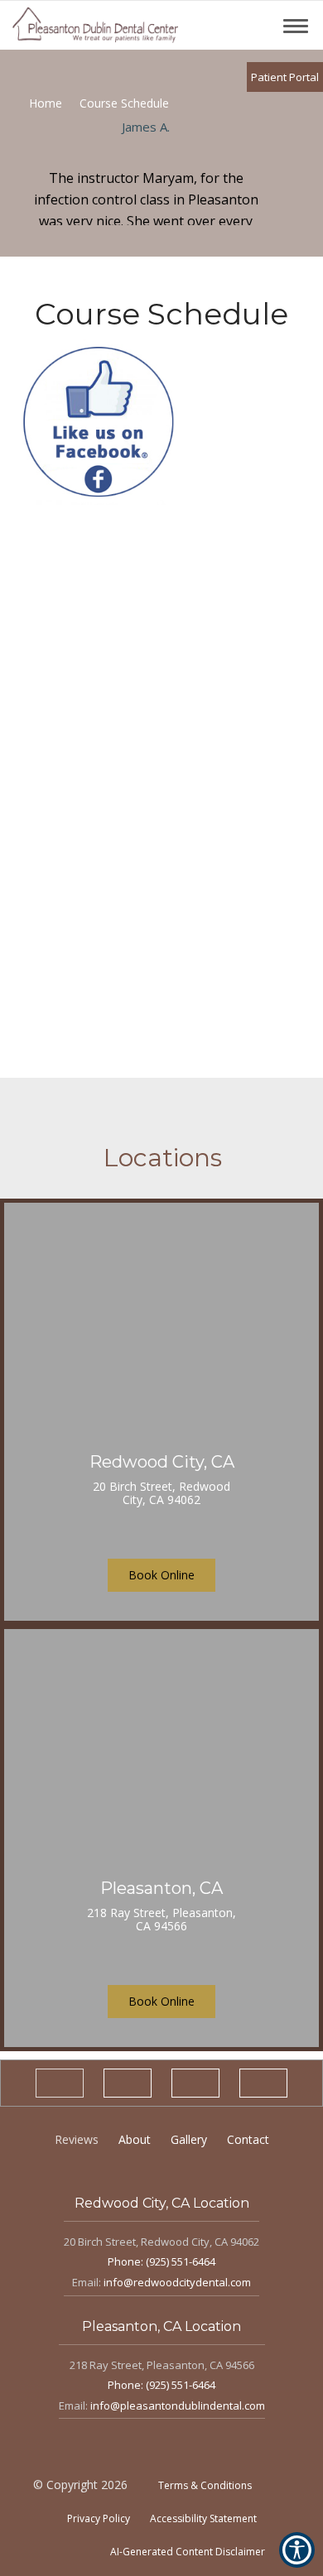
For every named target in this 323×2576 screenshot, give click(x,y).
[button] (95, 25)
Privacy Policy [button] (99, 2518)
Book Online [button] (161, 1575)
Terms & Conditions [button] (205, 2485)
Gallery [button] (189, 2139)
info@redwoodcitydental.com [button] (177, 2282)
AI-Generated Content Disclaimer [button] (188, 2552)
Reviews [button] (77, 2139)
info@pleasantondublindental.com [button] (178, 2405)
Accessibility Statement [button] (203, 2518)
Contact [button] (248, 2139)
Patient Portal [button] (285, 77)
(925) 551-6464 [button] (181, 2261)
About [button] (135, 2139)
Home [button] (46, 103)
